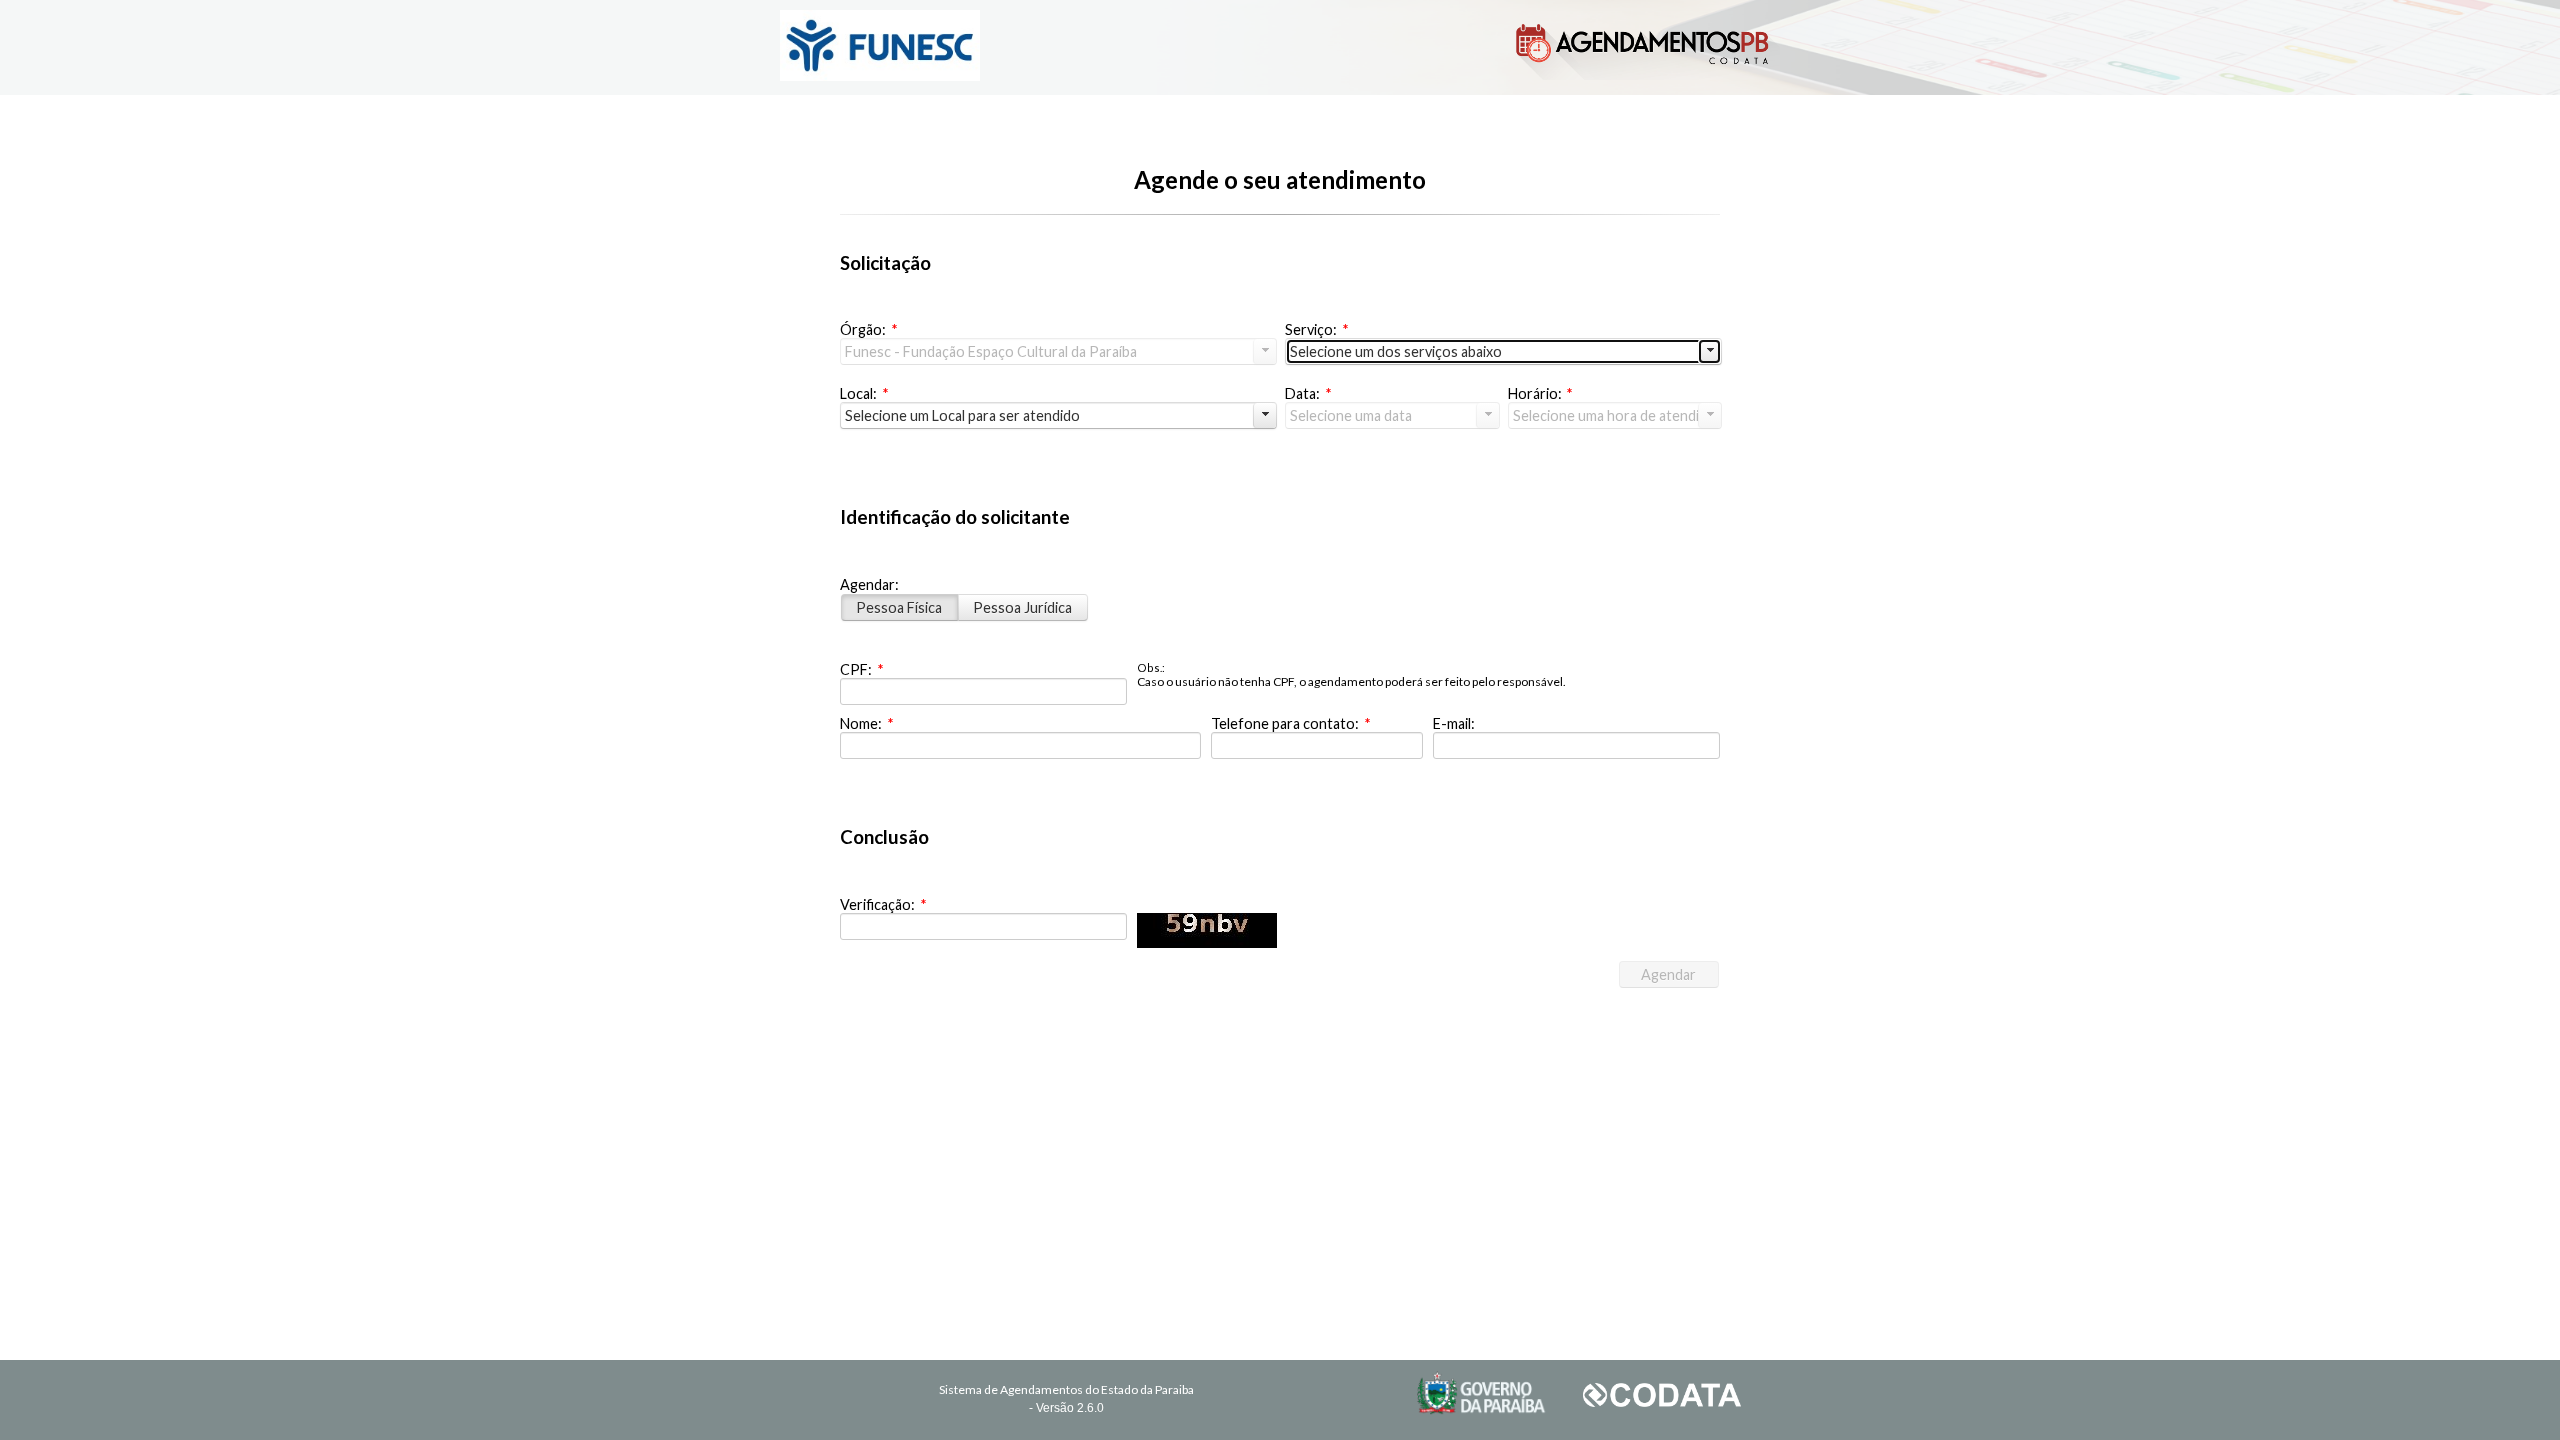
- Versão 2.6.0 (1066, 1408)
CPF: (861, 669)
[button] (1669, 975)
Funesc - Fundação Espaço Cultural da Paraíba (991, 351)
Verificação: (883, 904)
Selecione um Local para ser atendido (962, 415)
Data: (1308, 393)
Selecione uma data (1351, 415)
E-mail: (1454, 723)
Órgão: (868, 329)
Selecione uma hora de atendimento (1617, 415)
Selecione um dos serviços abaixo (1396, 351)
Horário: (1540, 393)
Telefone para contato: (1290, 723)
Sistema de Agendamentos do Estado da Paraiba (1066, 1389)
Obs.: (1151, 667)
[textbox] (983, 691)
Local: (864, 393)
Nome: (866, 723)
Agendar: (869, 584)
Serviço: (1316, 329)
